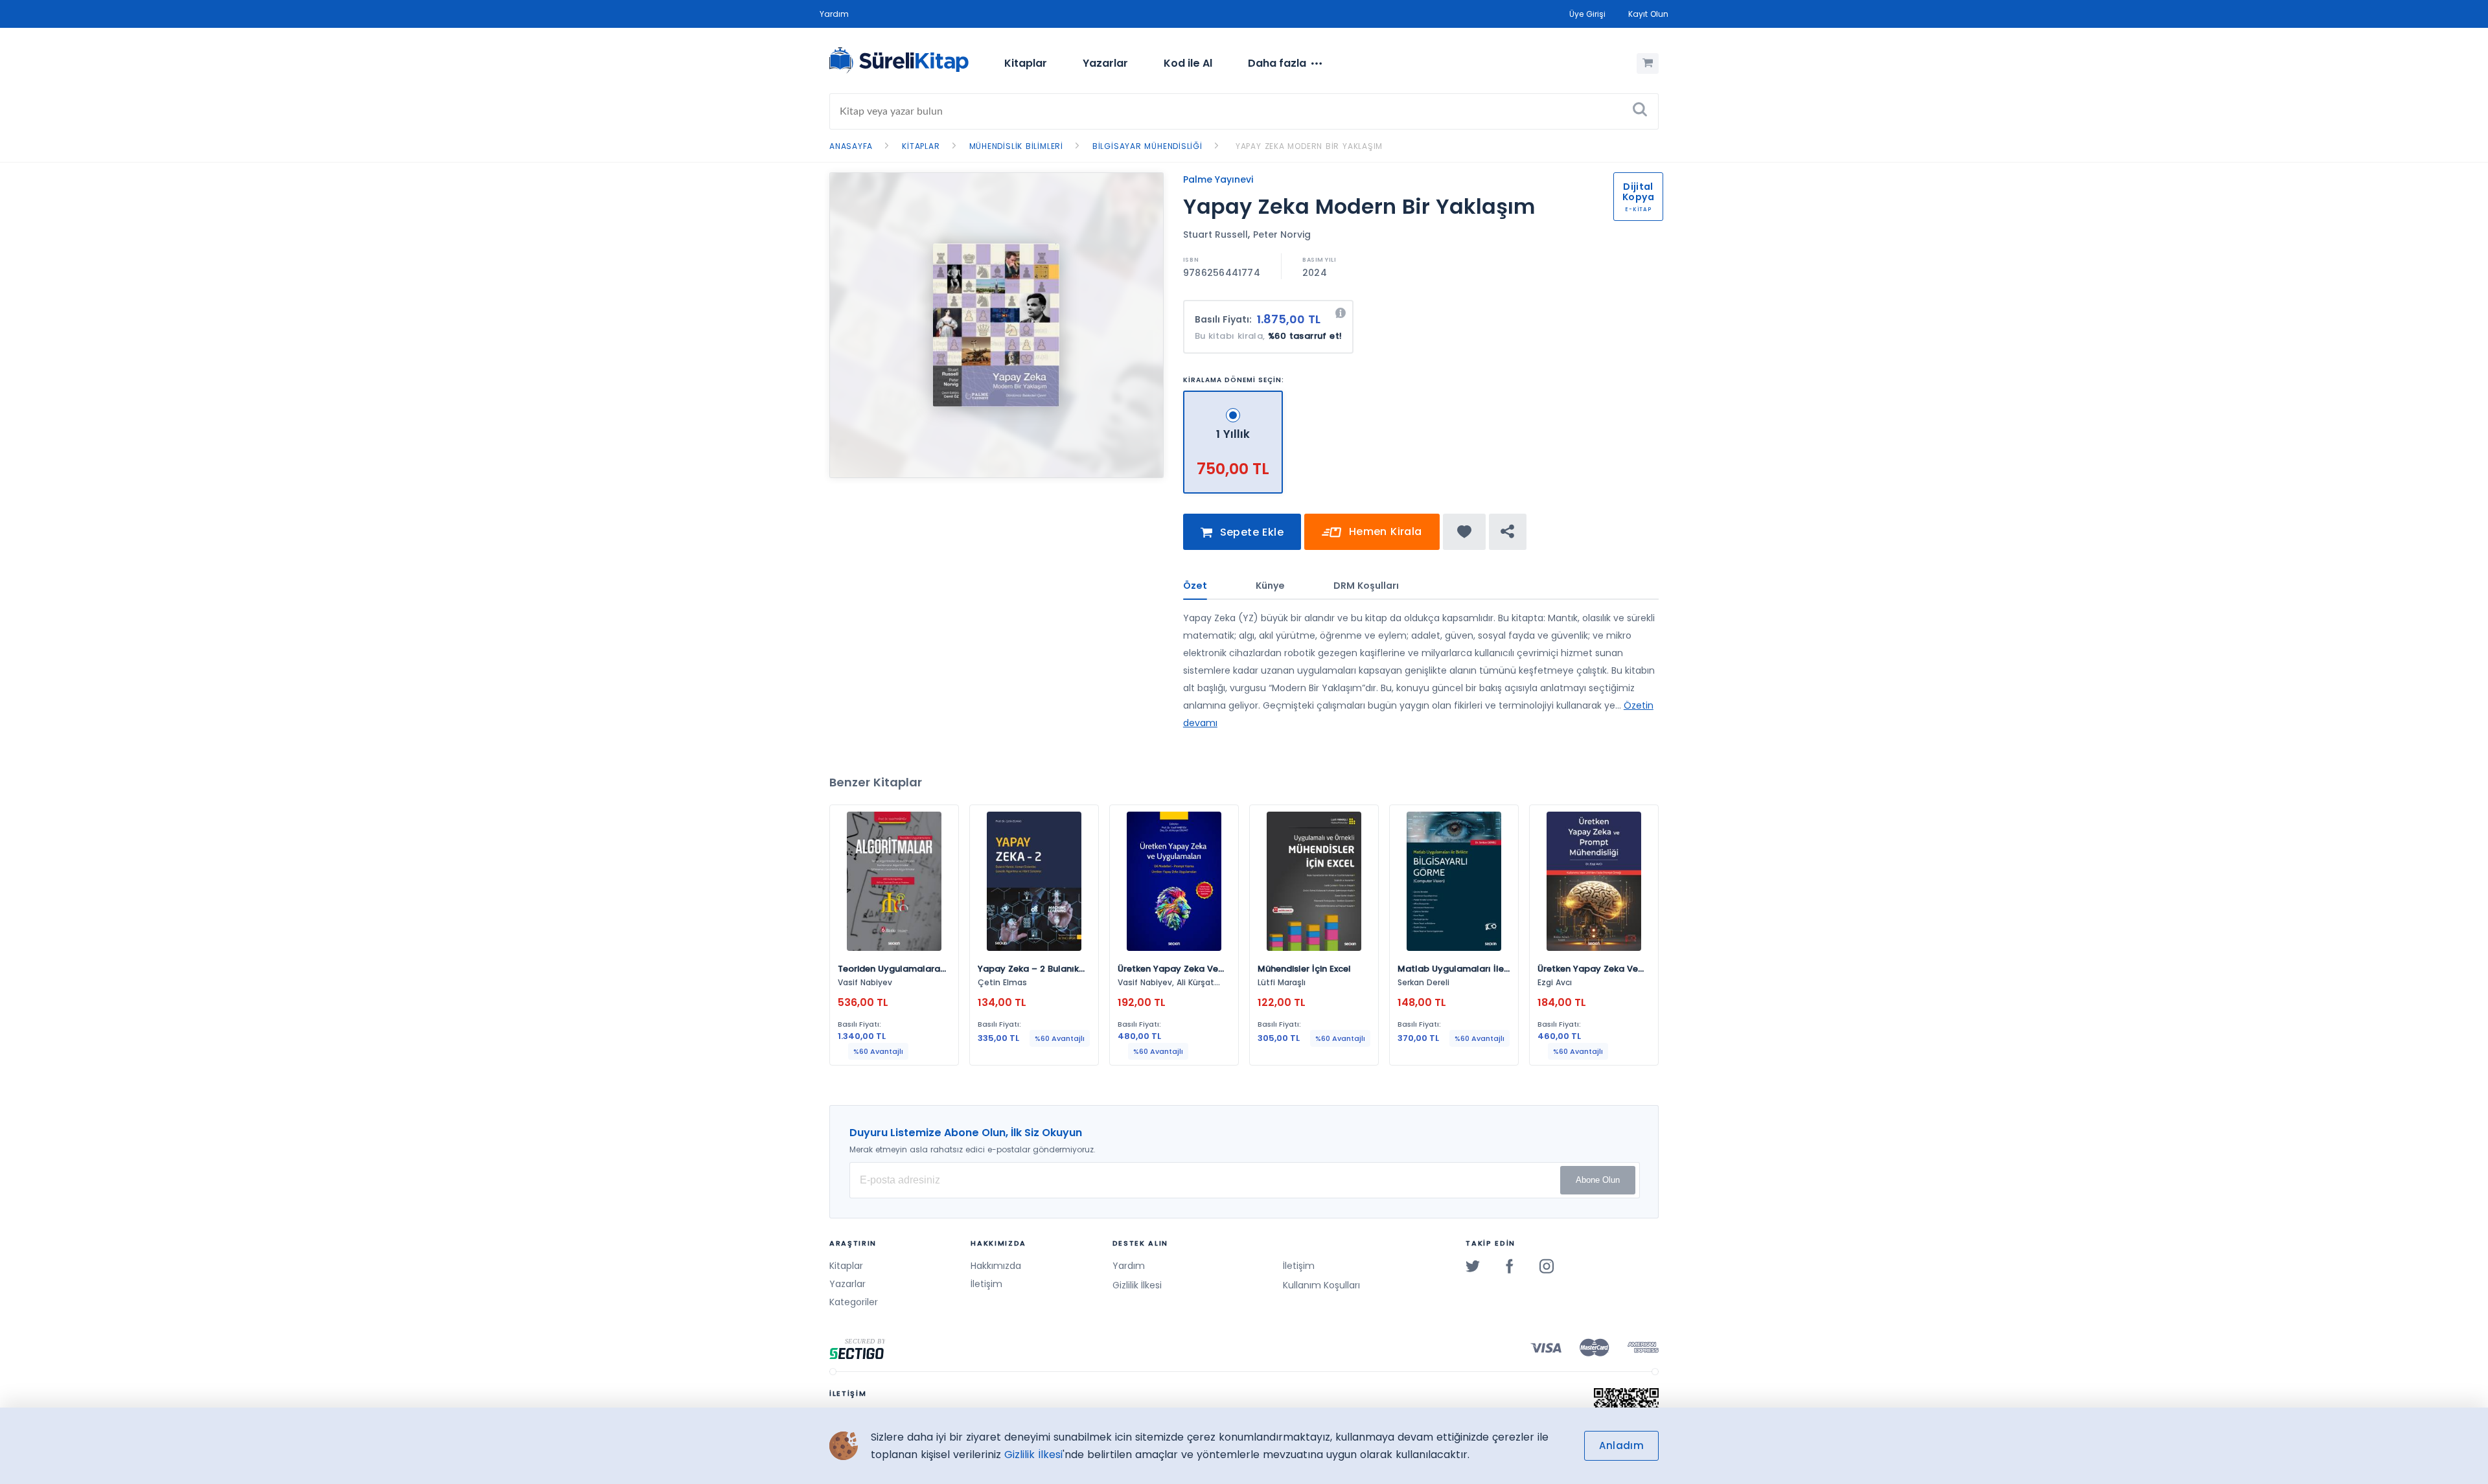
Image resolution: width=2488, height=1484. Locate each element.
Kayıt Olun (1648, 14)
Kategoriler (854, 1302)
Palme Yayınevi (1218, 179)
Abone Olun (1598, 1180)
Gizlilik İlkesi (1137, 1285)
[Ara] (1640, 111)
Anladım (1621, 1445)
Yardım (834, 14)
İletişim (986, 1284)
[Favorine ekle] (1465, 532)
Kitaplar (1026, 63)
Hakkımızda (996, 1266)
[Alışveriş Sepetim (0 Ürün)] (1648, 63)
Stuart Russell (1215, 234)
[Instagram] (1547, 1266)
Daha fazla (1277, 63)
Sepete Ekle (1250, 532)
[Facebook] (1510, 1266)
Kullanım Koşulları (1321, 1285)
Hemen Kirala (1383, 531)
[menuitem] (1026, 63)
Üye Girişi (1587, 14)
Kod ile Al (1188, 63)
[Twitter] (1473, 1266)
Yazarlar (1105, 63)
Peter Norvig (1282, 234)
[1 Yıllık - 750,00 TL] (1233, 396)
